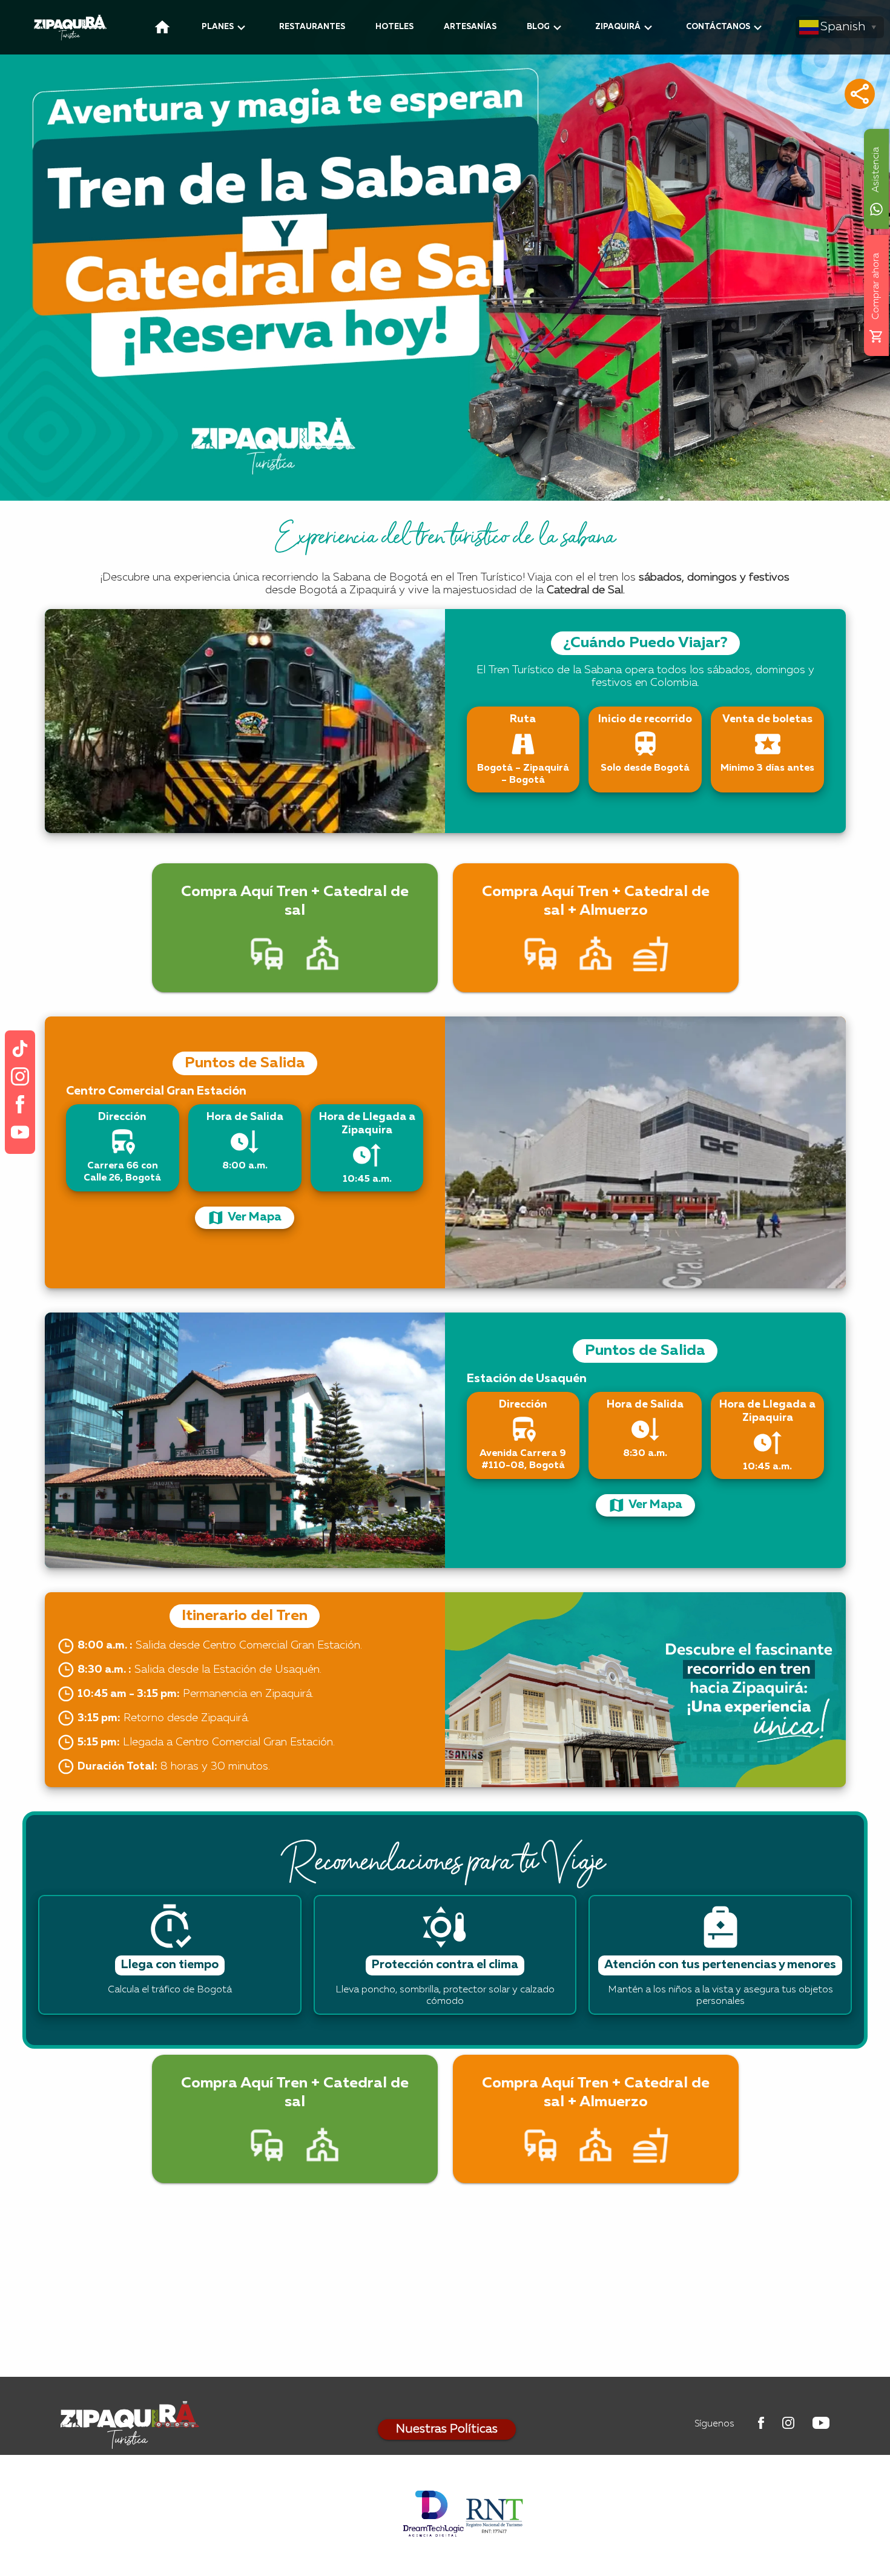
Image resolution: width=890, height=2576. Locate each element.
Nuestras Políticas (447, 2429)
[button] (860, 94)
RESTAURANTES (312, 27)
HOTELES (394, 27)
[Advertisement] (445, 2292)
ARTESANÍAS (470, 27)
